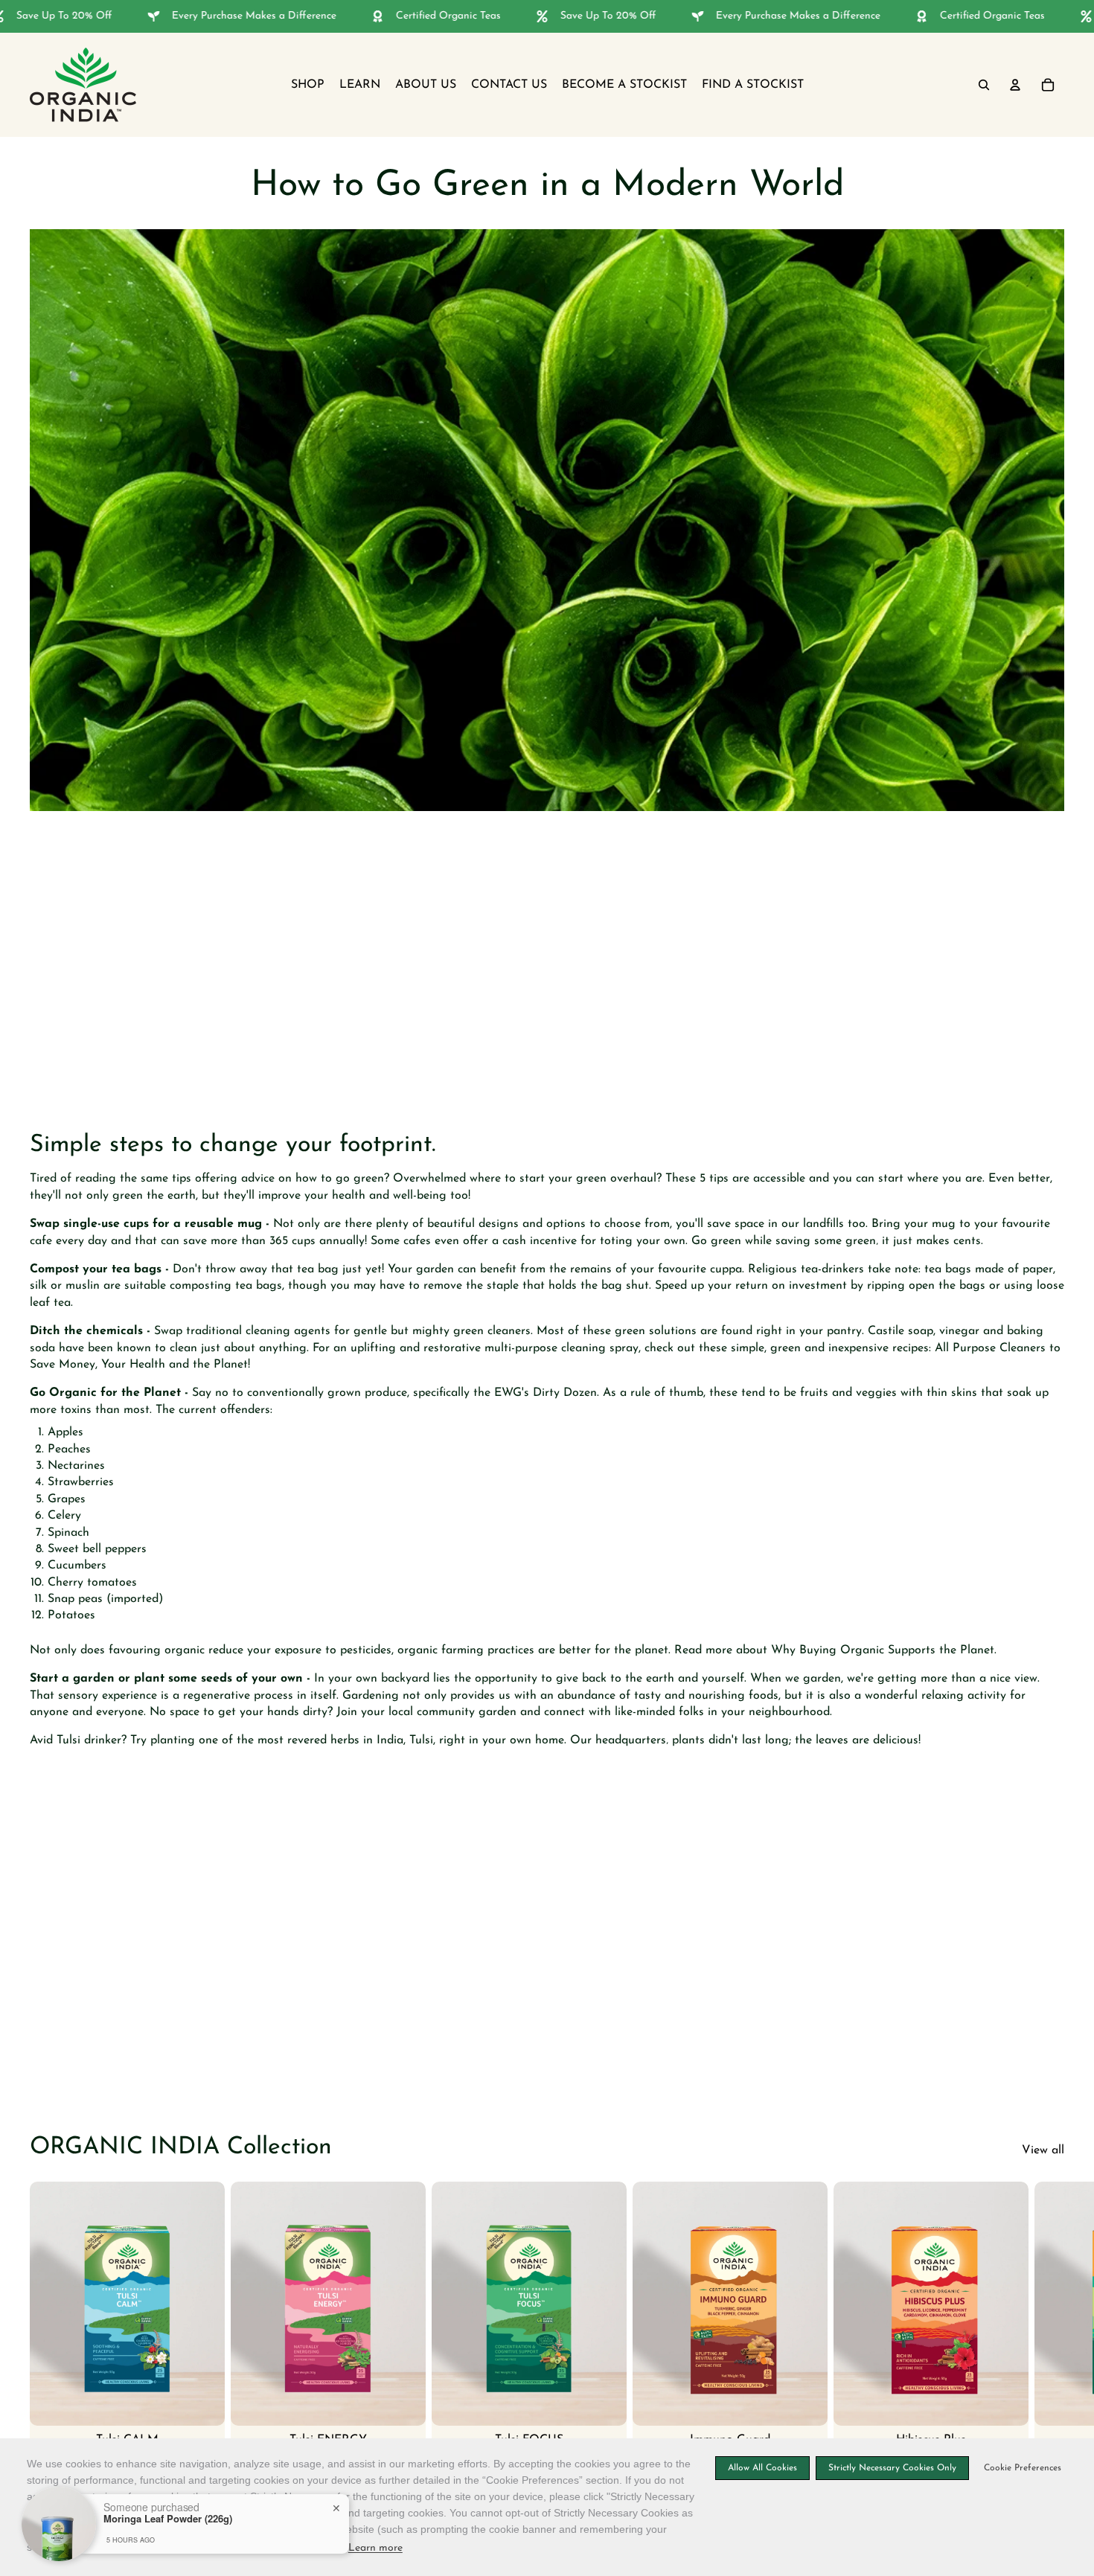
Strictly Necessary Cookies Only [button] (892, 2468)
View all (1043, 2150)
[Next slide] (1048, 2333)
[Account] (1015, 85)
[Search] (984, 85)
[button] (1020, 2468)
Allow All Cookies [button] (762, 2468)
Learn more (375, 2548)
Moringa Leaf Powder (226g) (168, 2519)
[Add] (202, 2402)
